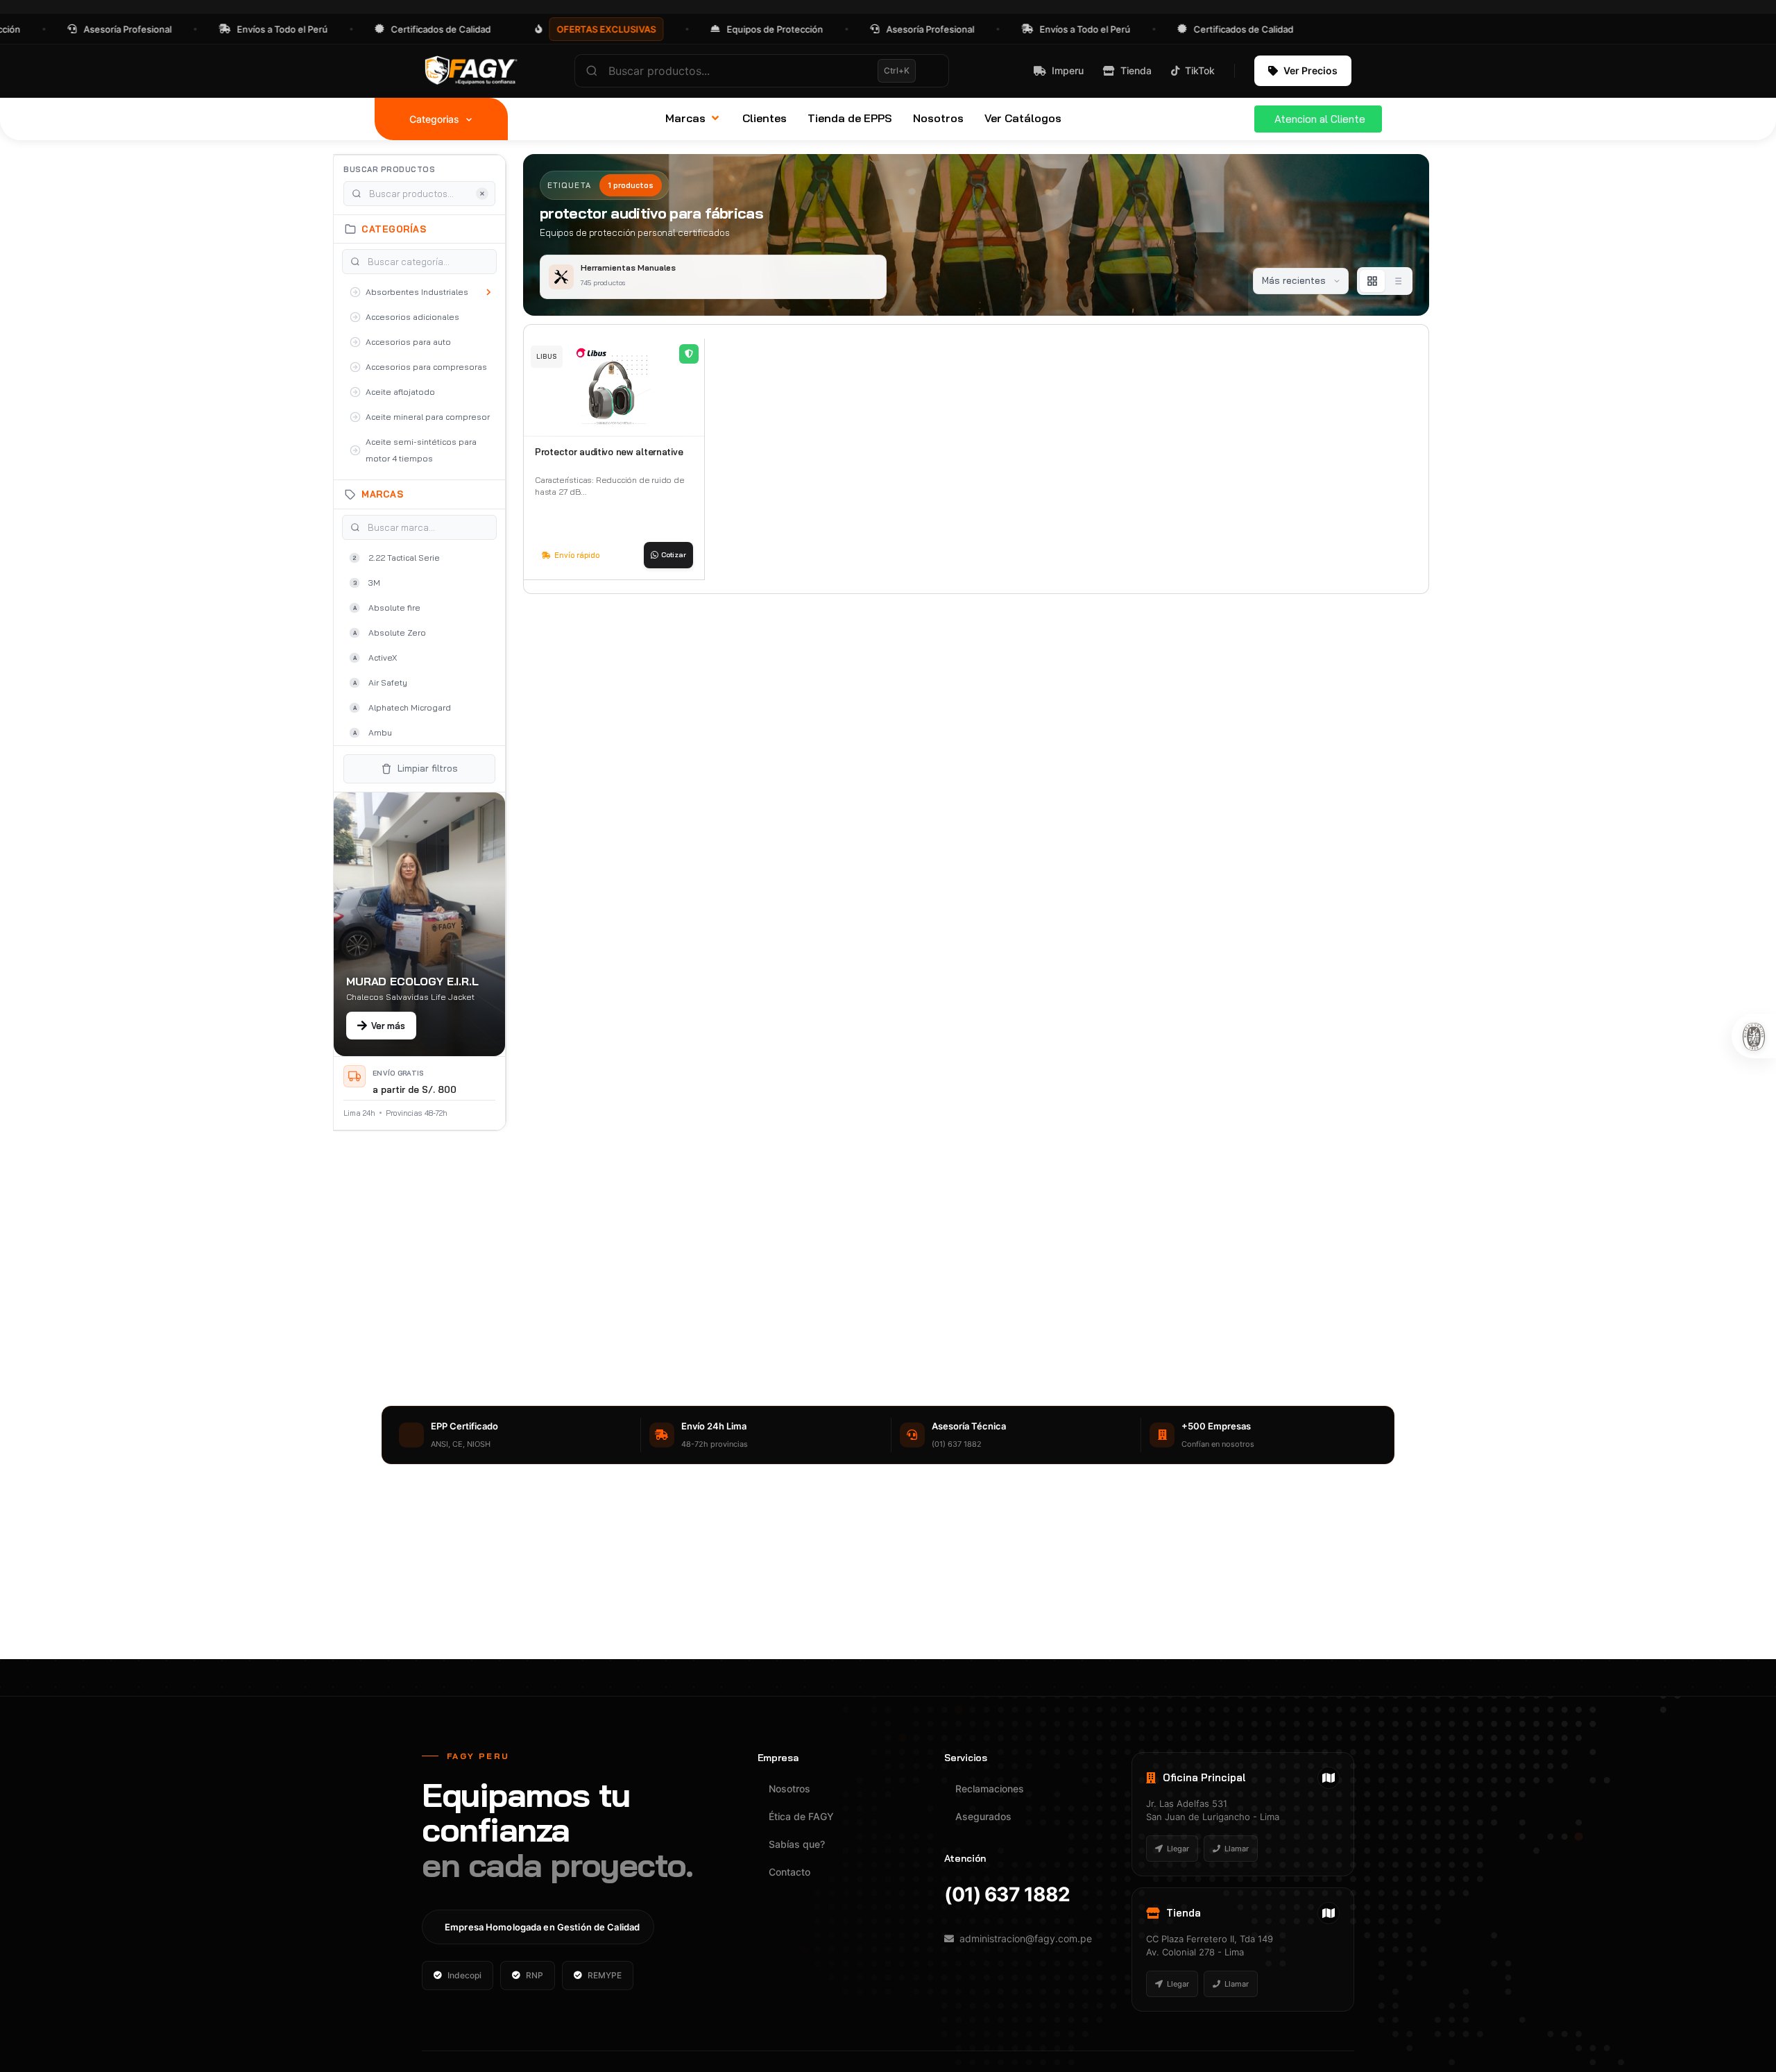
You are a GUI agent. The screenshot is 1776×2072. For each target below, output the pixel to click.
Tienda (1136, 70)
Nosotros (789, 1789)
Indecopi (464, 1975)
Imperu (1068, 70)
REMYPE (605, 1975)
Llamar (1237, 1849)
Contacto (789, 1872)
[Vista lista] (1397, 281)
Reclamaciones (990, 1789)
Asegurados (983, 1816)
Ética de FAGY (801, 1816)
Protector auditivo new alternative (609, 452)
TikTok (1200, 70)
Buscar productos (389, 169)
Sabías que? (797, 1844)
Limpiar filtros (428, 768)
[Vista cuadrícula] (1372, 281)
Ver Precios (1310, 70)
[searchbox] (762, 71)
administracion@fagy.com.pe (1026, 1938)
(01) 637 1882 (1007, 1894)
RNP (535, 1975)
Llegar (1178, 1849)
